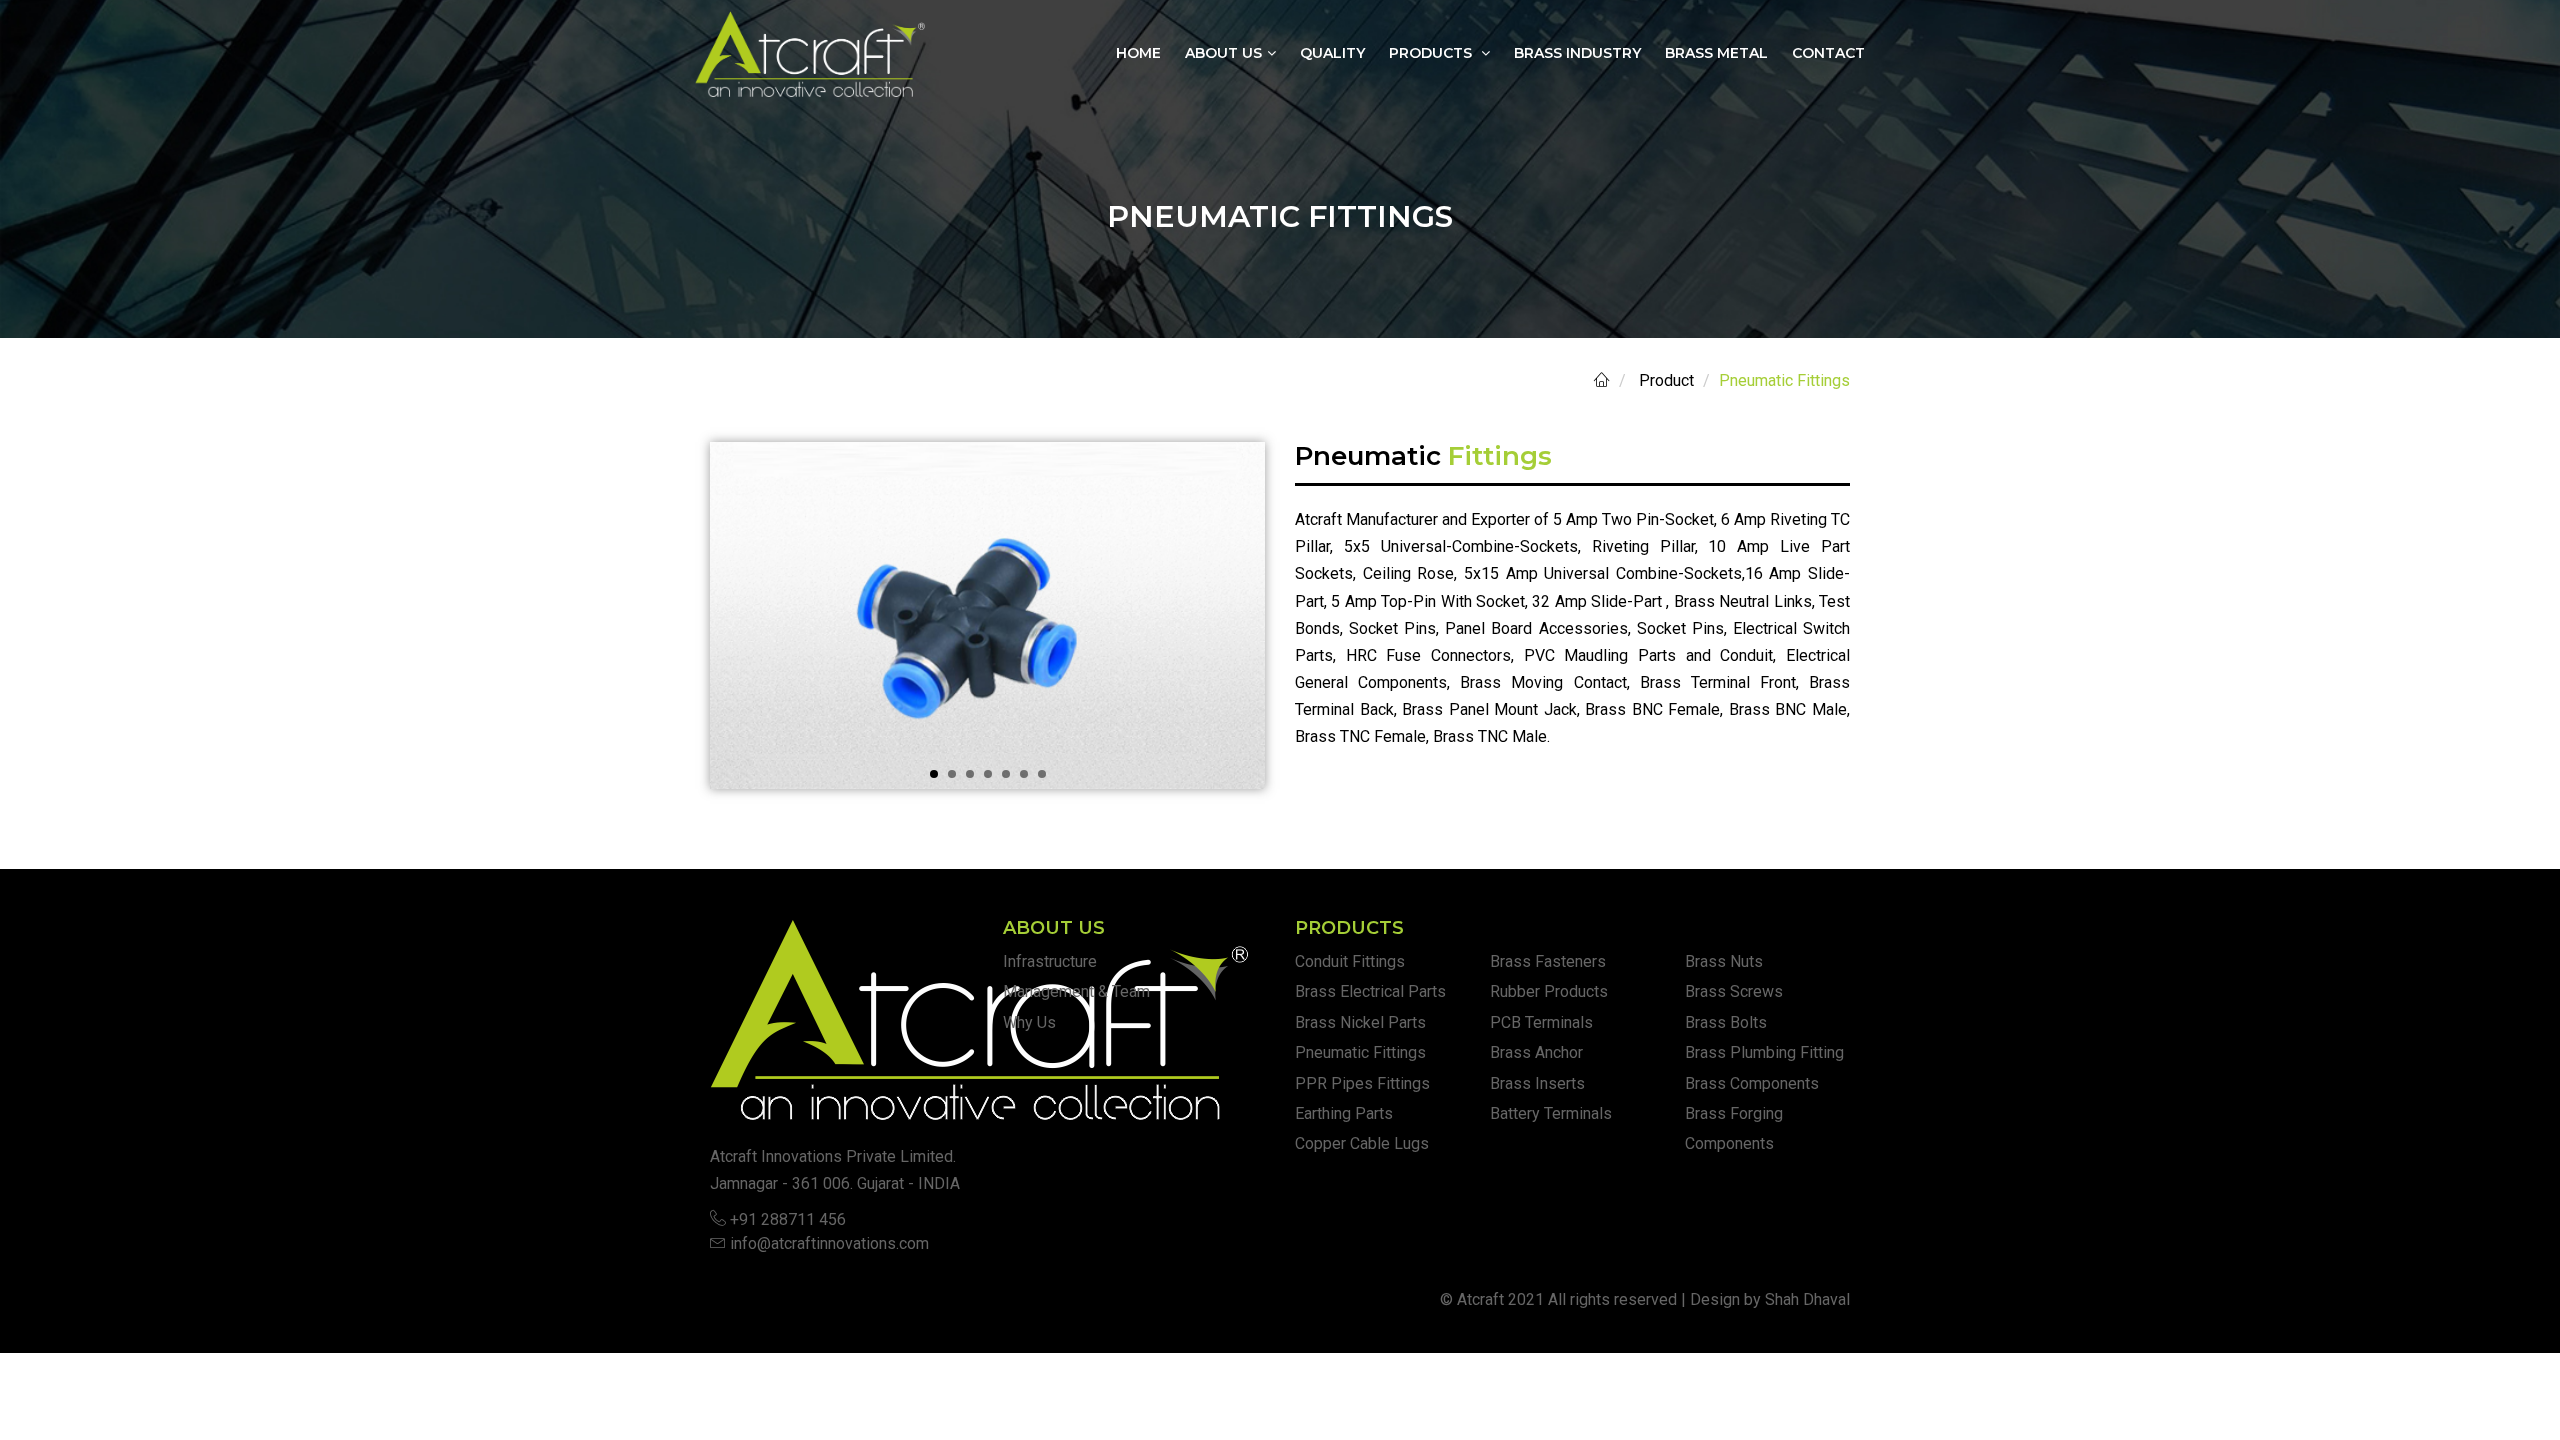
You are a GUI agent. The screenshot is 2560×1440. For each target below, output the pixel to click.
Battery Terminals (1551, 1113)
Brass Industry (1577, 53)
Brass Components (1752, 1083)
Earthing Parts (1344, 1113)
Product (1666, 380)
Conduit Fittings (1350, 961)
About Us (1223, 53)
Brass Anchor (1536, 1052)
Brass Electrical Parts (1370, 991)
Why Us (1029, 1022)
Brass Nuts (1724, 961)
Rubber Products (1549, 991)
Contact (1828, 53)
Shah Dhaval (1807, 1299)
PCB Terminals (1541, 1022)
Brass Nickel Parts (1360, 1022)
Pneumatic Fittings (1360, 1052)
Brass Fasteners (1548, 961)
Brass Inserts (1537, 1083)
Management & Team (1076, 991)
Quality (1332, 53)
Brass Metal (1716, 53)
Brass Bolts (1726, 1022)
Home (1138, 53)
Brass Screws (1734, 991)
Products (1432, 53)
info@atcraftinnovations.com (829, 1243)
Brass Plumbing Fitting (1764, 1052)
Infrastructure (1050, 961)
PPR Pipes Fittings (1362, 1083)
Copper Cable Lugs (1362, 1143)
